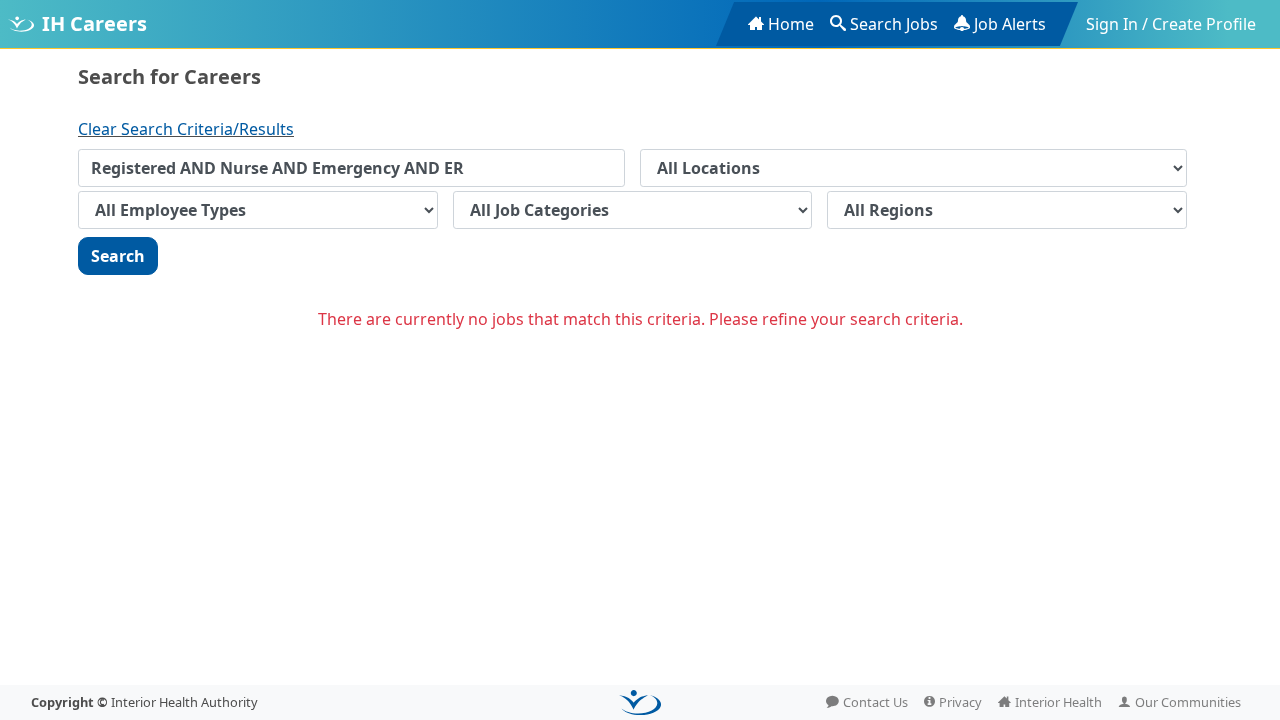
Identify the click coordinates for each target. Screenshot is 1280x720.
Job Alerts (1010, 24)
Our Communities (1188, 702)
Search (118, 256)
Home (791, 24)
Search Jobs (894, 24)
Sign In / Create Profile (1171, 24)
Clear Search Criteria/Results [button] (186, 129)
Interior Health (1058, 702)
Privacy (960, 702)
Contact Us (875, 702)
